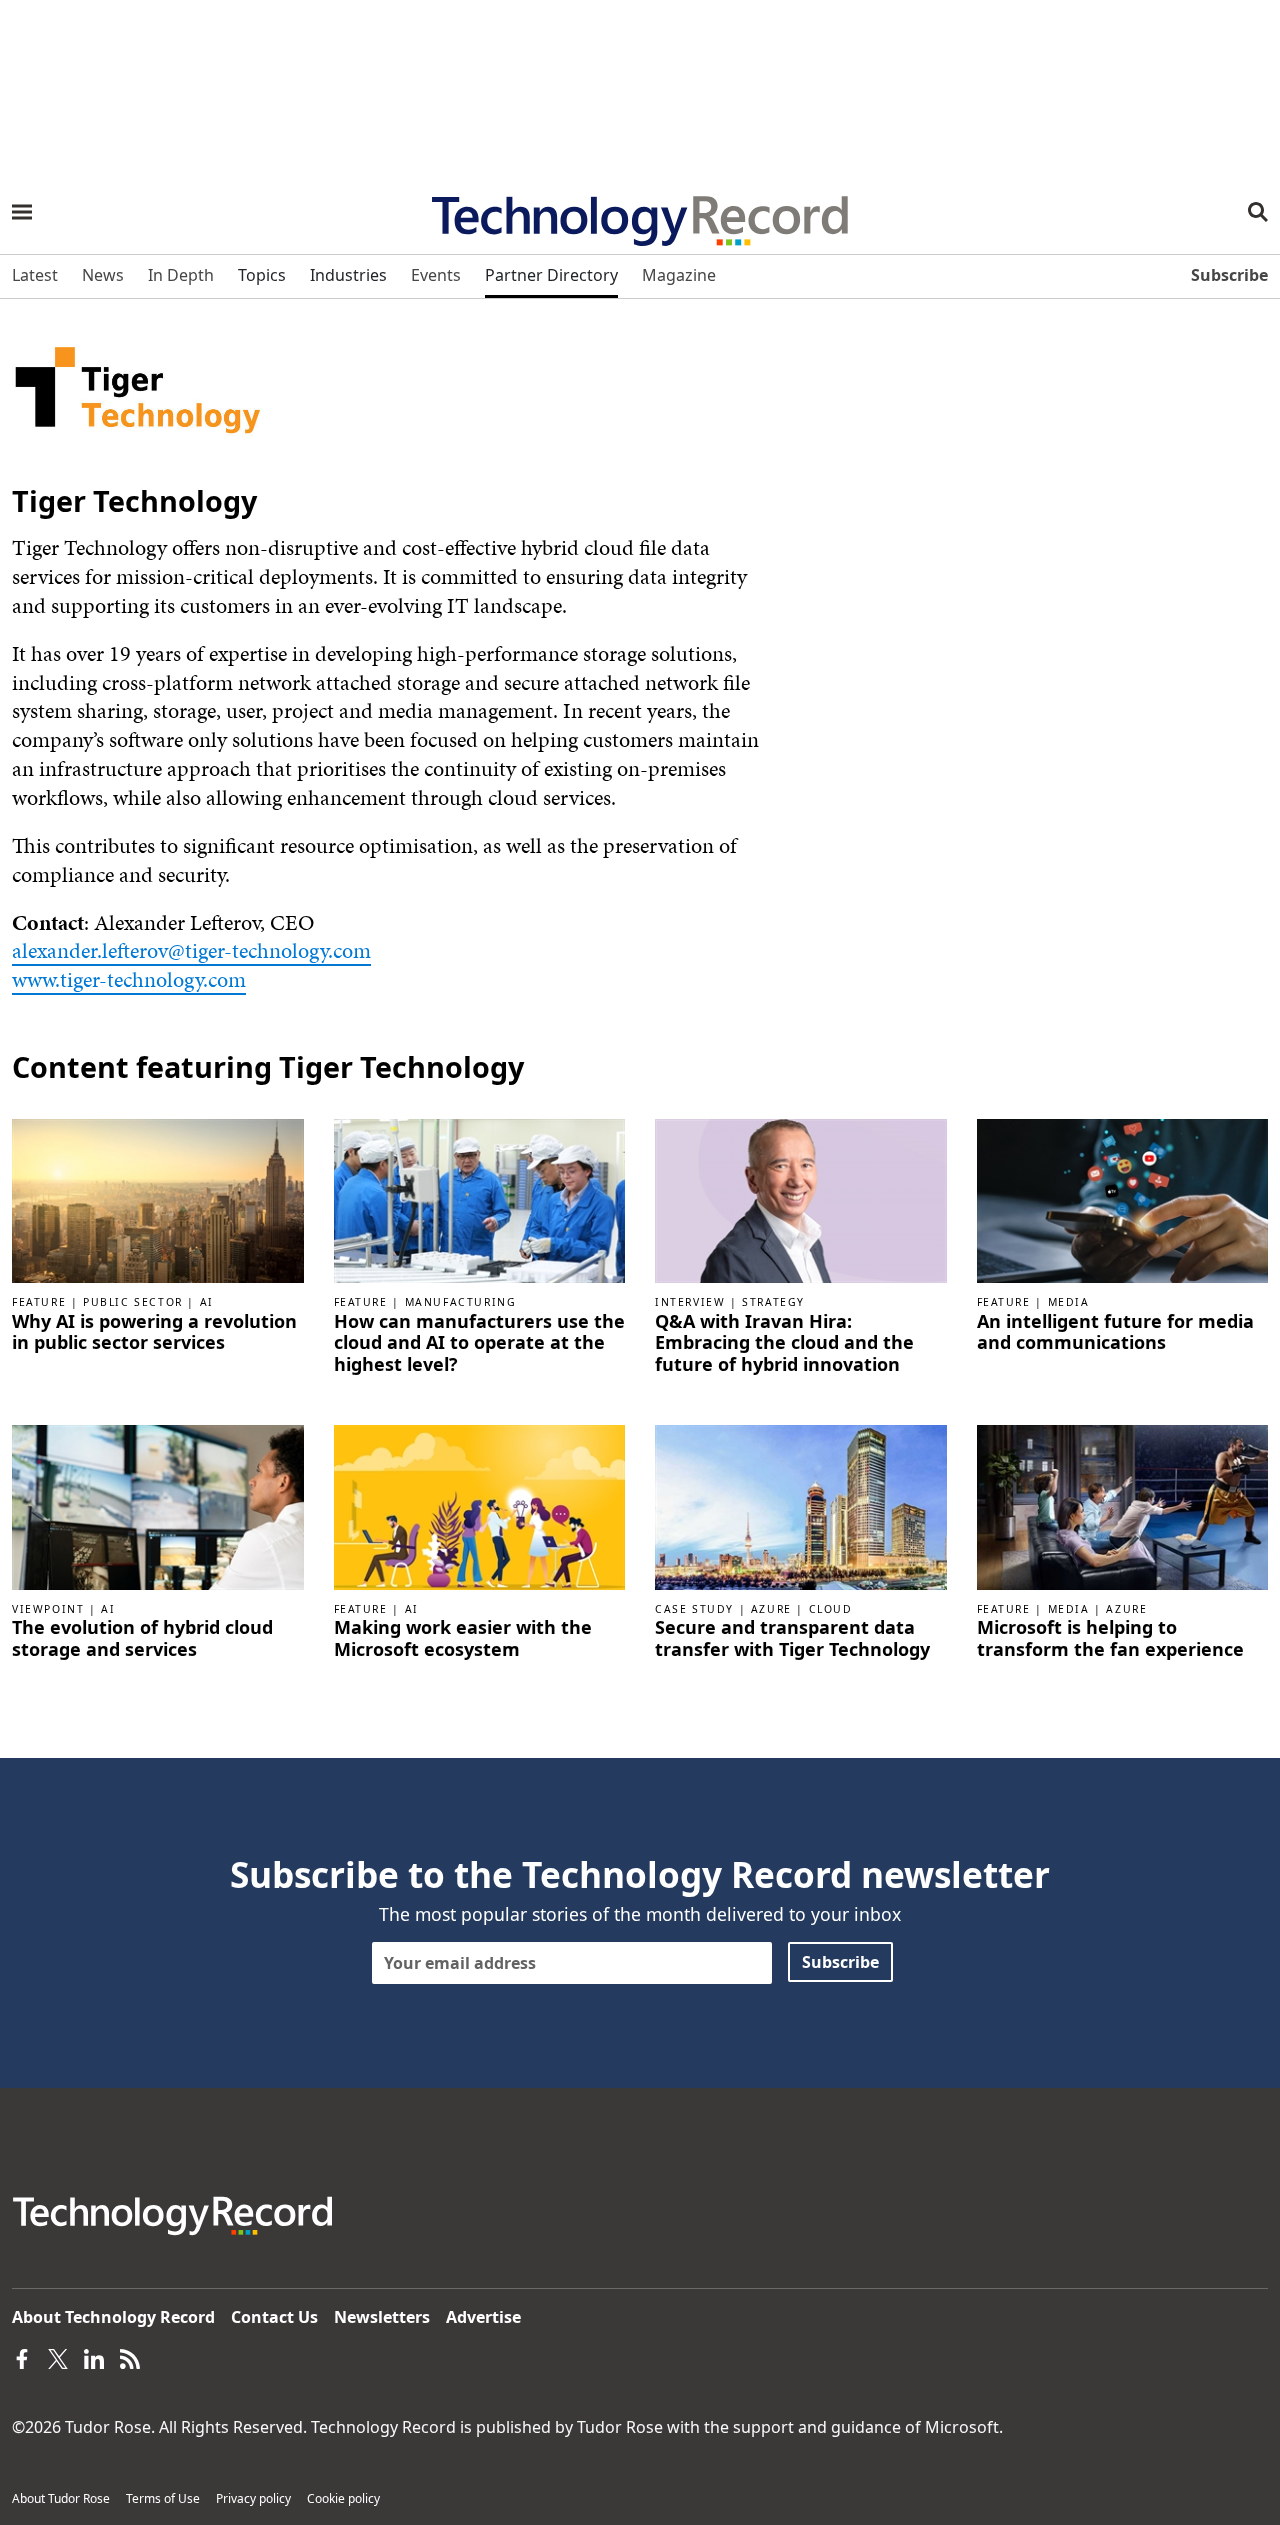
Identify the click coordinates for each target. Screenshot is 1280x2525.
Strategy (773, 1302)
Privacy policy (253, 2498)
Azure (771, 1609)
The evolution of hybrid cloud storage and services (142, 1638)
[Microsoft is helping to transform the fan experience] (1123, 1506)
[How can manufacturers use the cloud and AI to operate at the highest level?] (480, 1199)
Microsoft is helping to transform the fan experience (1110, 1638)
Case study (694, 1609)
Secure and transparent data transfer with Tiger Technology (792, 1638)
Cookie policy (343, 2498)
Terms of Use (163, 2498)
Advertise (483, 2317)
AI (207, 1302)
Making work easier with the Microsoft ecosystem (463, 1638)
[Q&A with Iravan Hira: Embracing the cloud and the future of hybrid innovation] (801, 1199)
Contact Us (274, 2317)
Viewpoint (48, 1609)
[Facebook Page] (22, 2357)
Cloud (831, 1609)
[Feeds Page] (130, 2357)
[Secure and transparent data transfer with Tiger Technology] (801, 1506)
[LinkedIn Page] (94, 2357)
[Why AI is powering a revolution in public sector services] (158, 1199)
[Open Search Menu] (1258, 212)
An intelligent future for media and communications (1115, 1332)
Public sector (133, 1302)
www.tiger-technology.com (129, 979)
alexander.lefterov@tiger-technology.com (191, 950)
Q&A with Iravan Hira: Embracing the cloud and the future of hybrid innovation (784, 1343)
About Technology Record (113, 2317)
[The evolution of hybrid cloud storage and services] (158, 1506)
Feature (39, 1302)
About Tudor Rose (61, 2498)
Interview (690, 1302)
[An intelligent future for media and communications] (1123, 1199)
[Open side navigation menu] (22, 212)
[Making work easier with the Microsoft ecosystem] (480, 1506)
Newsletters (382, 2317)
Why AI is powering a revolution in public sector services (154, 1332)
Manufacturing (461, 1302)
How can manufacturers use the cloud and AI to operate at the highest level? (479, 1343)
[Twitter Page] (58, 2357)
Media (1069, 1302)
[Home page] (640, 214)
